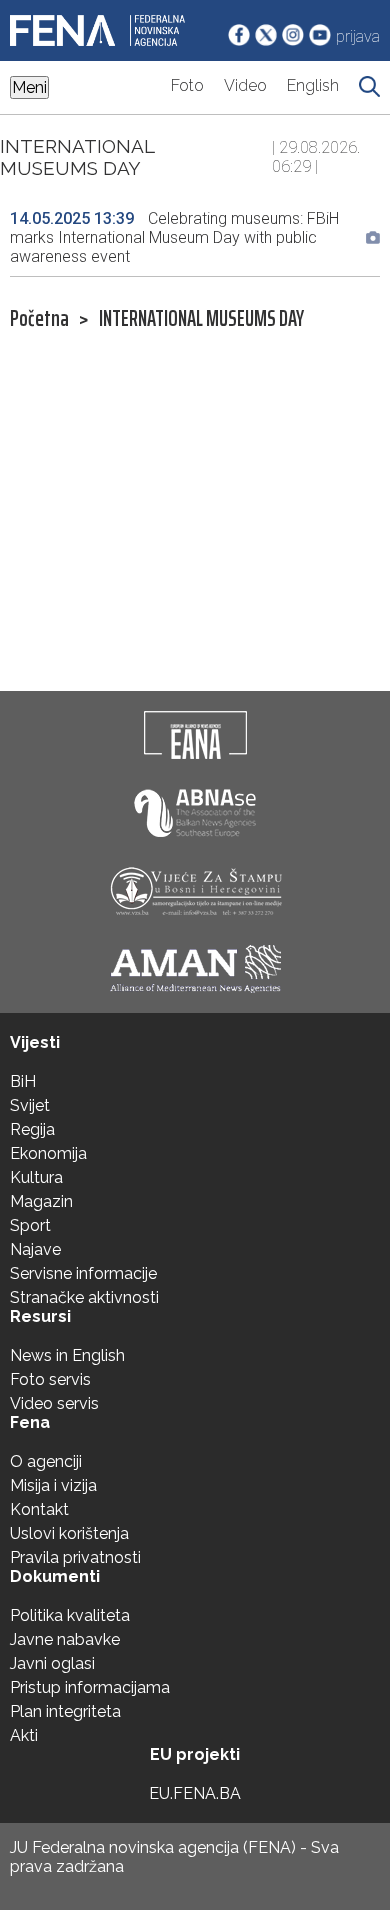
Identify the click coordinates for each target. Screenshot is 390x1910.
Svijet (30, 1105)
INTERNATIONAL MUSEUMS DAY (201, 319)
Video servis (54, 1403)
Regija (32, 1129)
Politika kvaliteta (70, 1615)
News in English (67, 1355)
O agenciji (46, 1461)
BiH (23, 1081)
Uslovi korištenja (69, 1533)
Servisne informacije (83, 1273)
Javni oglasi (52, 1663)
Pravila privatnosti (75, 1557)
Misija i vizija (53, 1485)
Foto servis (50, 1379)
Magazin (41, 1201)
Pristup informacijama (90, 1687)
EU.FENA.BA (195, 1793)
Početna (39, 319)
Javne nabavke (65, 1639)
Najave (35, 1249)
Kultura (36, 1177)
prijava (358, 36)
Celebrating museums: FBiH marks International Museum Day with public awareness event (174, 237)
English (313, 85)
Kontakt (39, 1509)
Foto (187, 85)
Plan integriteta (65, 1711)
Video (245, 85)
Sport (30, 1225)
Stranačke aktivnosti (84, 1297)
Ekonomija (48, 1153)
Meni (29, 87)
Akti (24, 1735)
